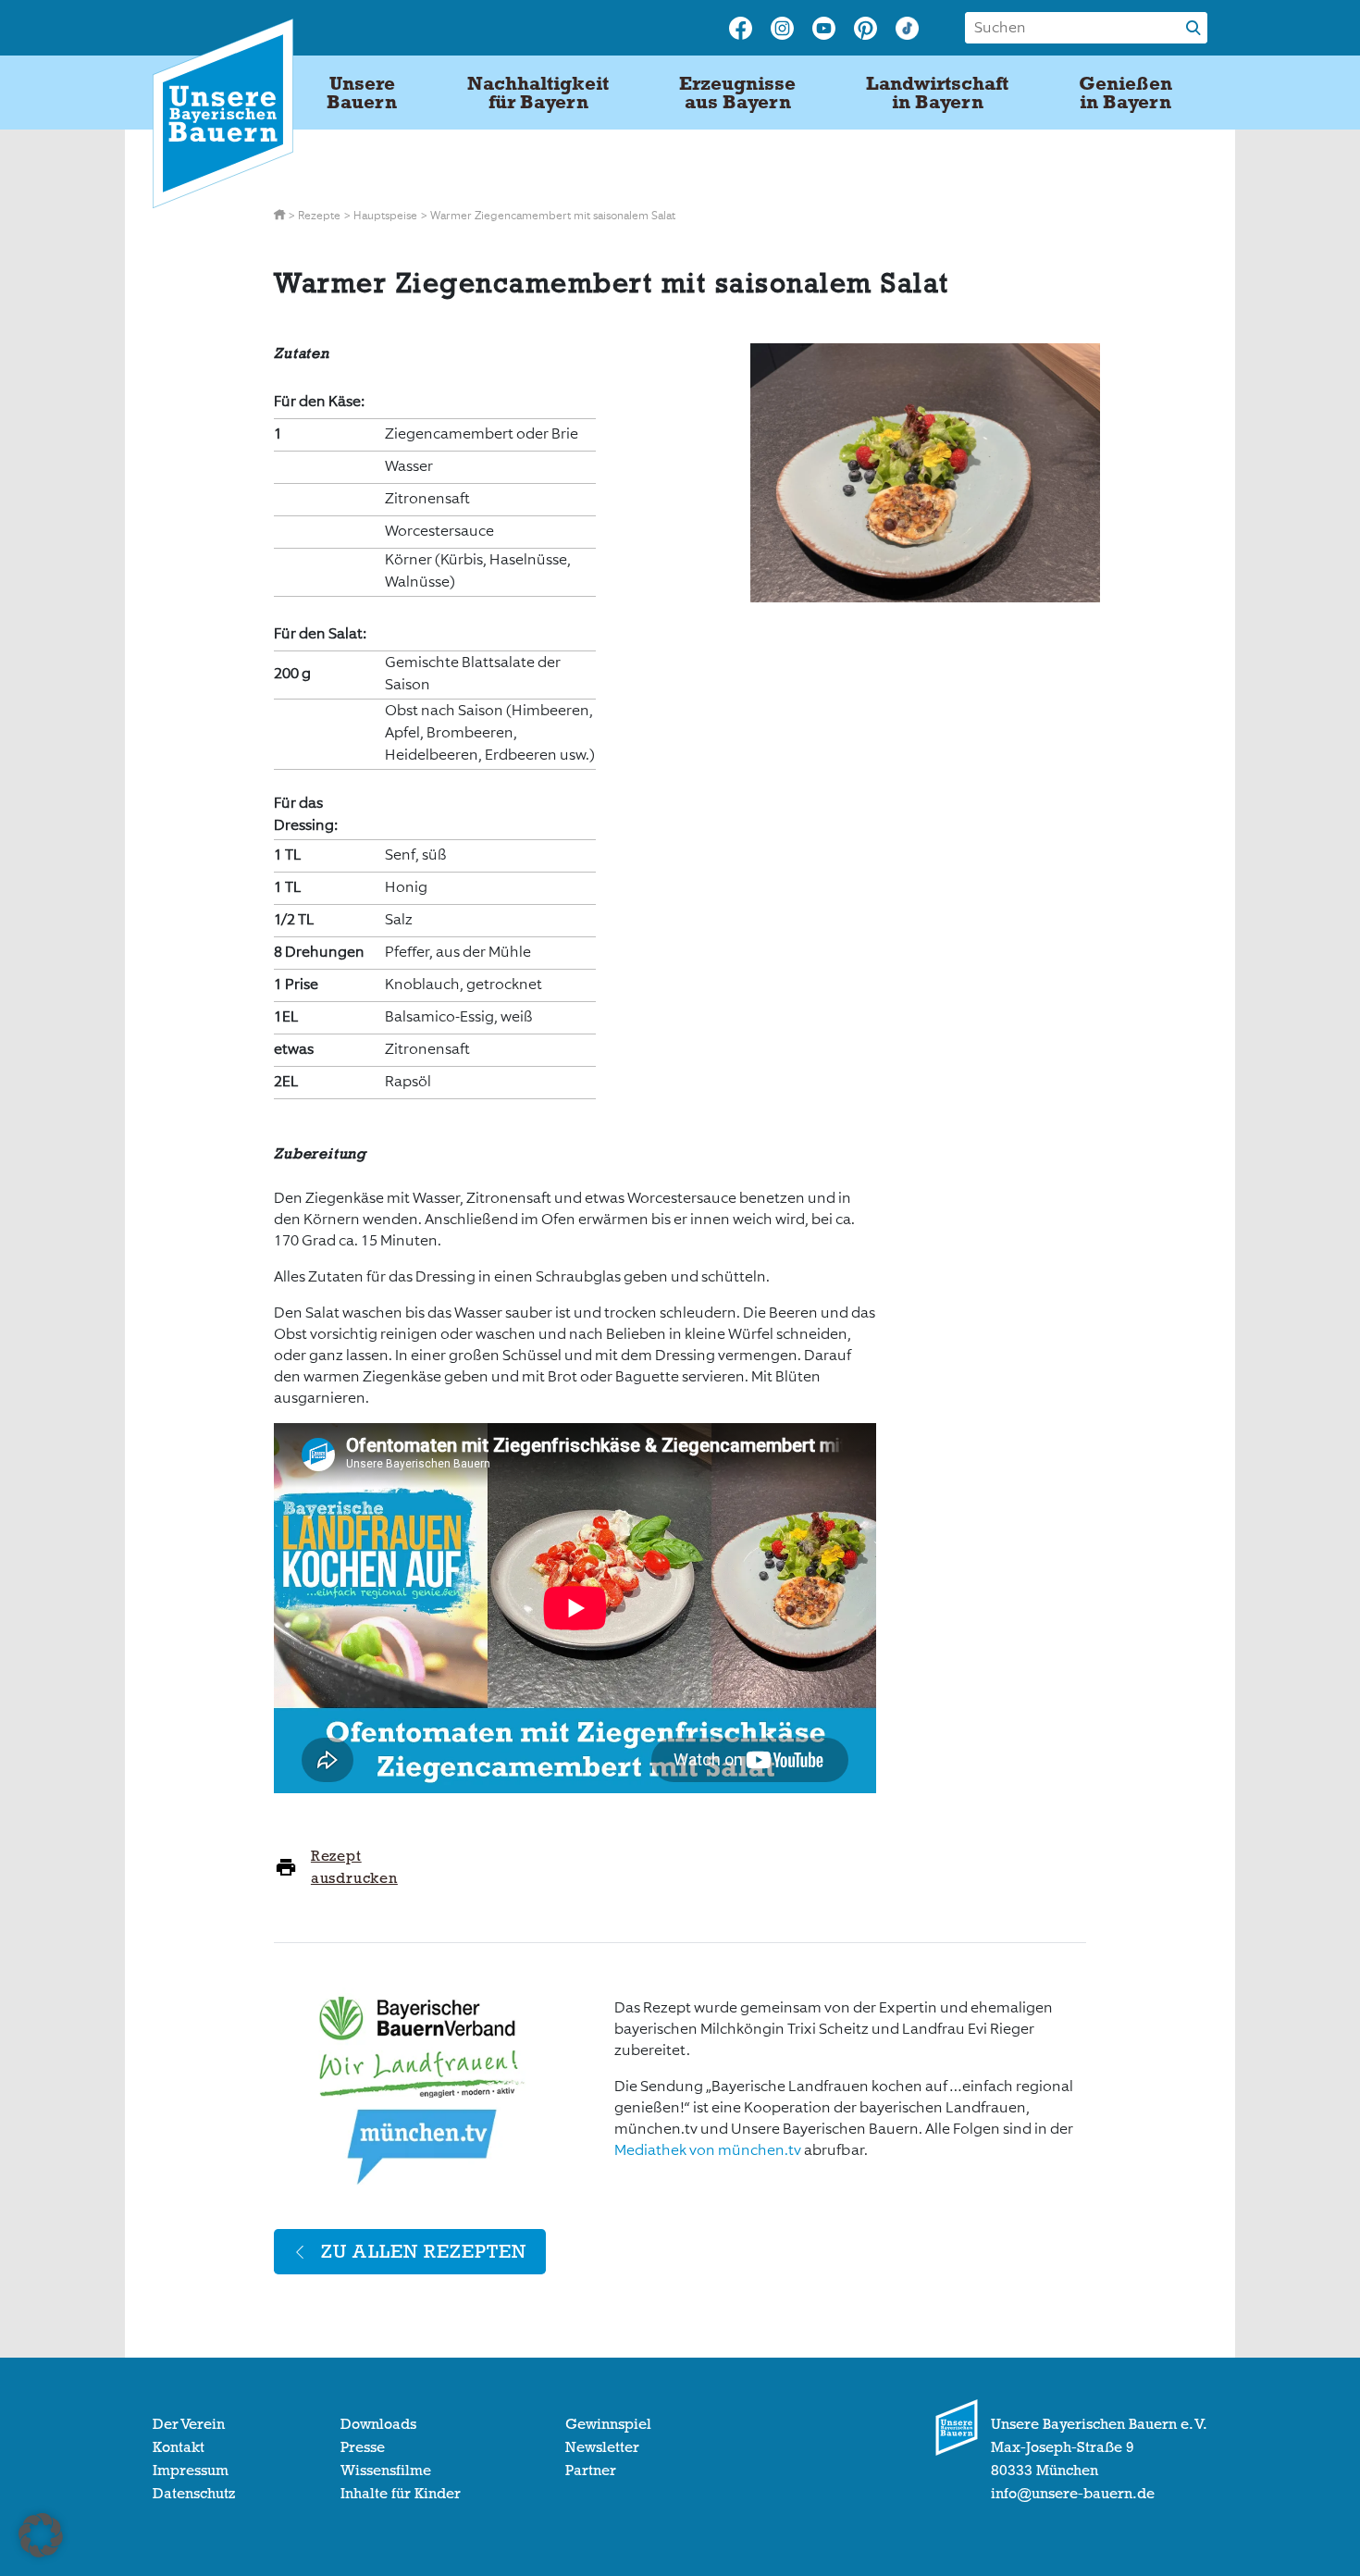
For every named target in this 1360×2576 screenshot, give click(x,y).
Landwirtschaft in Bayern (937, 93)
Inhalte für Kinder (401, 2494)
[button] (41, 2535)
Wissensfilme (386, 2471)
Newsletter (602, 2447)
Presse (363, 2447)
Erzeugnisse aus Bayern (737, 93)
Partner (591, 2471)
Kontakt (179, 2447)
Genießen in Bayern (1125, 93)
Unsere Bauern (362, 93)
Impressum (191, 2471)
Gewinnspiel (608, 2424)
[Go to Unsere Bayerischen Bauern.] (281, 216)
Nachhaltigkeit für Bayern (538, 93)
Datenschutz (194, 2494)
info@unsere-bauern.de (1073, 2494)
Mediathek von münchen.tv (708, 2150)
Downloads (378, 2424)
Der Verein (189, 2424)
